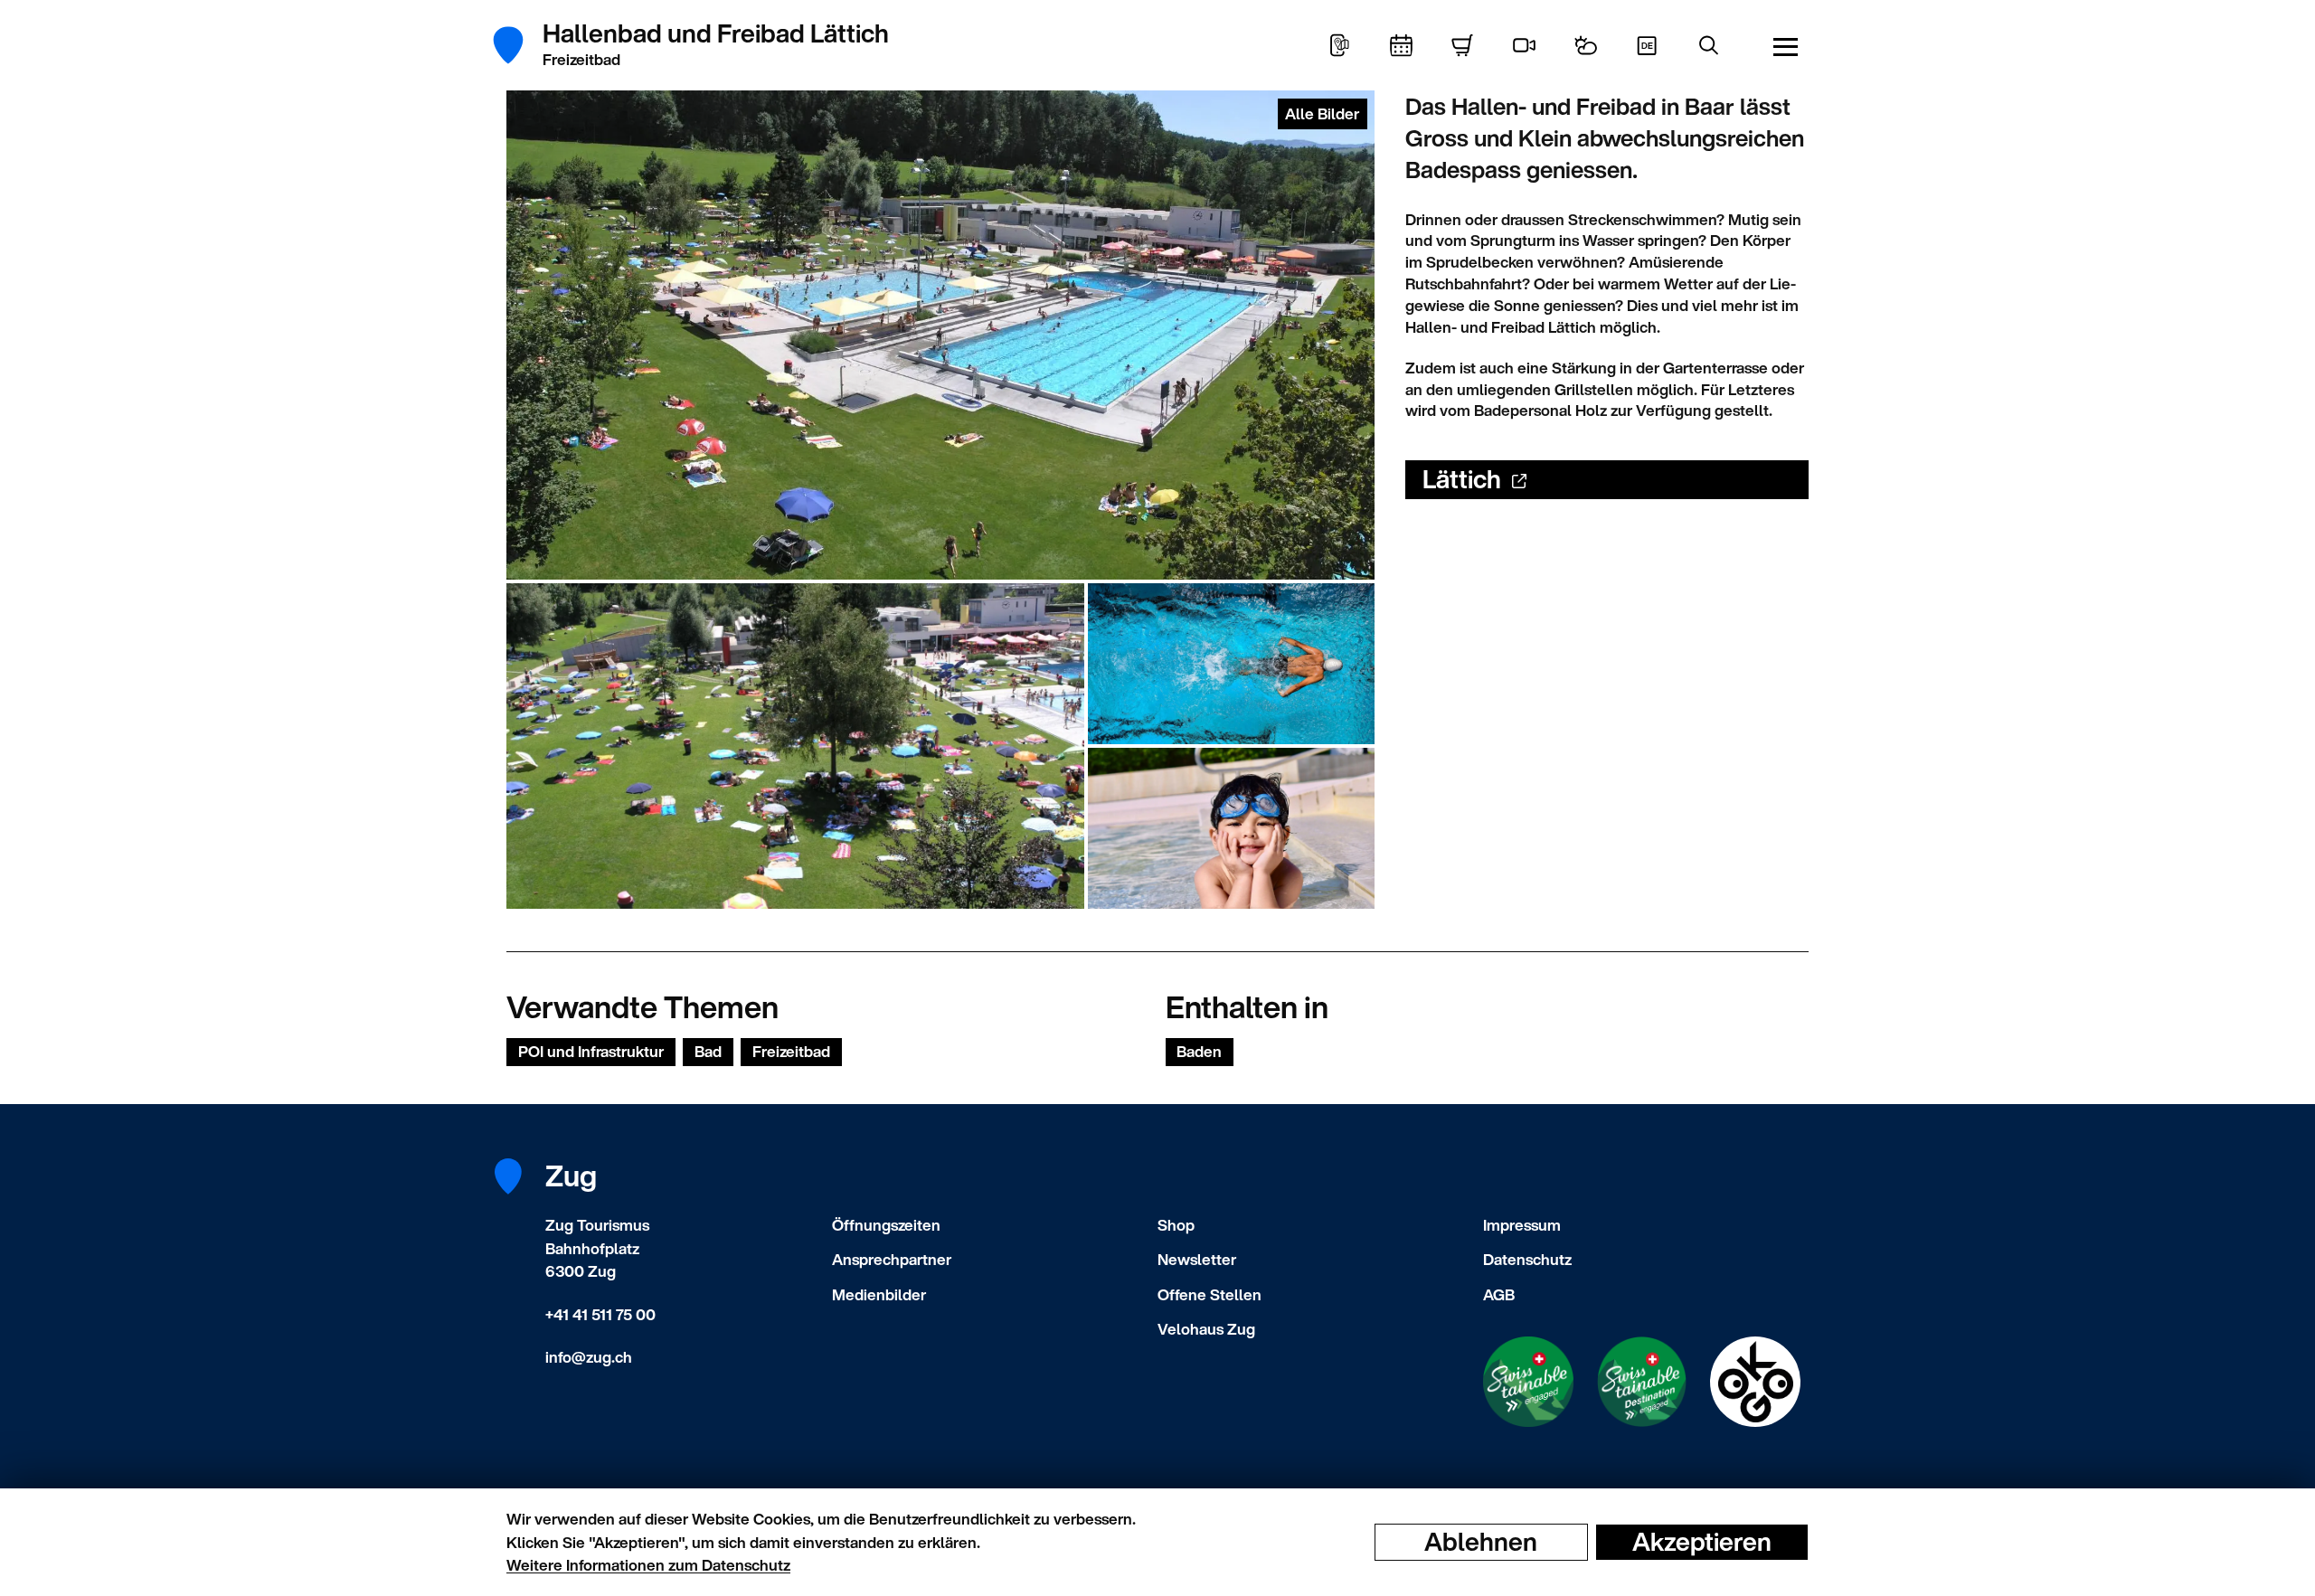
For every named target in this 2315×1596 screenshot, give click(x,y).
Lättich (1462, 479)
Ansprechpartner (892, 1259)
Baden (1199, 1051)
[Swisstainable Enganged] (1528, 1382)
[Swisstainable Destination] (1642, 1382)
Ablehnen (1481, 1542)
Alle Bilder (1322, 113)
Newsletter (1197, 1259)
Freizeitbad (791, 1051)
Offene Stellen (1209, 1294)
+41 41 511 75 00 (600, 1314)
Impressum (1522, 1225)
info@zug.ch (589, 1357)
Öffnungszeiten (886, 1225)
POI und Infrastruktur (591, 1051)
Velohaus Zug (1206, 1329)
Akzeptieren (1702, 1542)
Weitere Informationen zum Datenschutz (648, 1565)
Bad (708, 1051)
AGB (1499, 1294)
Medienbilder (879, 1294)
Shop (1176, 1225)
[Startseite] (518, 45)
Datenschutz (1527, 1259)
